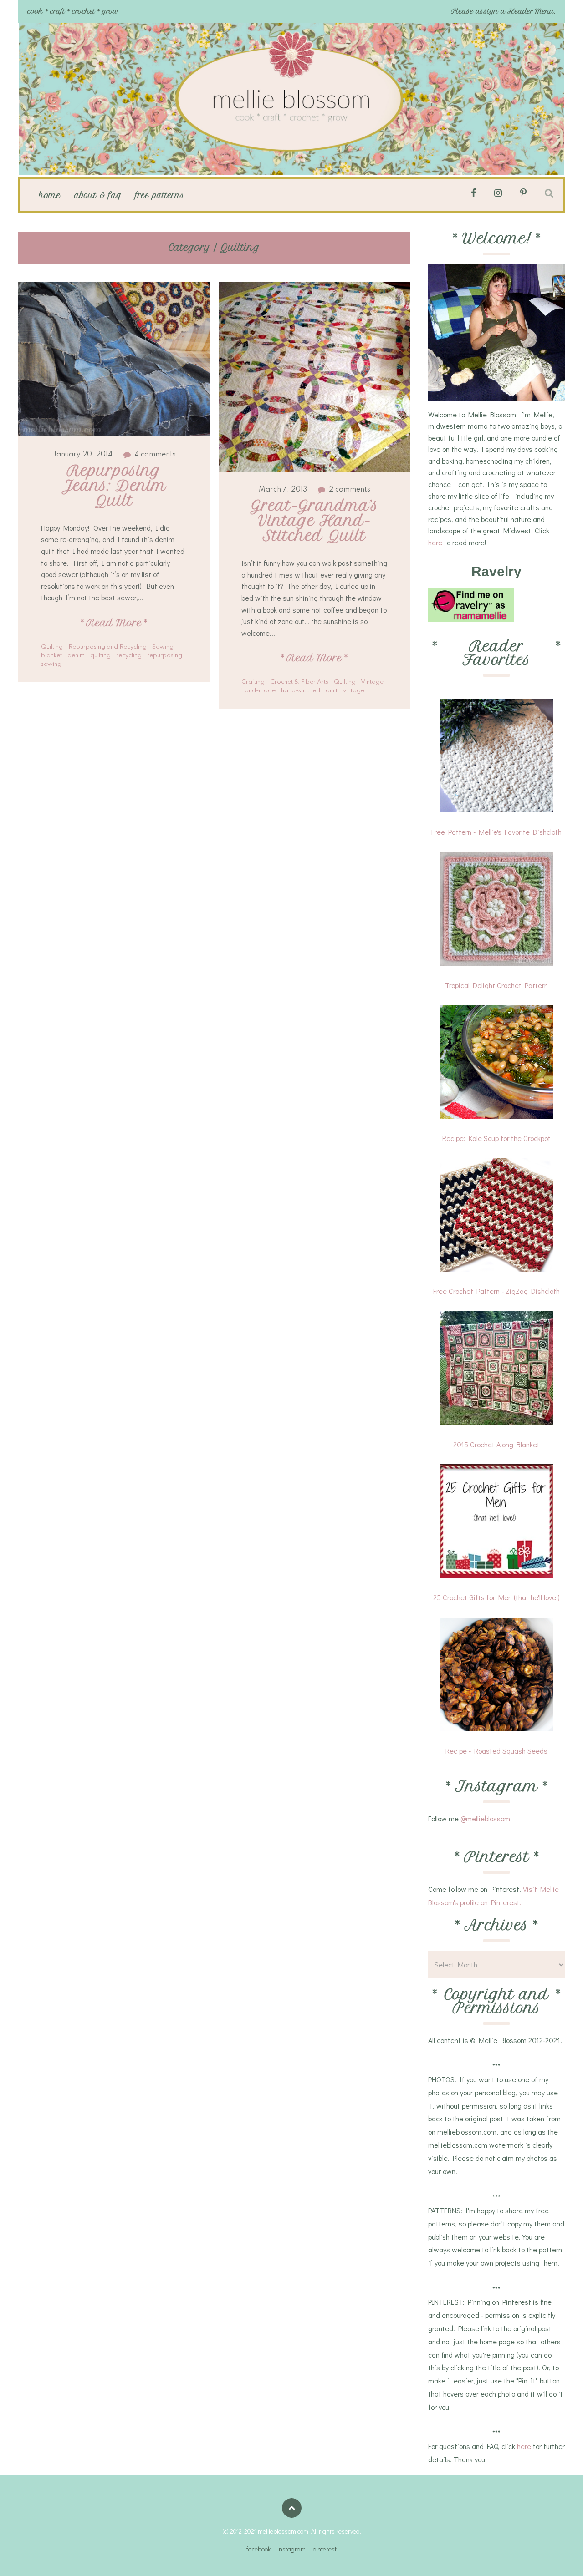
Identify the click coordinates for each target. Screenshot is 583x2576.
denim (76, 656)
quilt (332, 691)
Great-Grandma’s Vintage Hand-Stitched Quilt (317, 521)
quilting (100, 656)
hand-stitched (301, 691)
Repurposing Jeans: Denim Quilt (116, 486)
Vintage (372, 682)
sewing (51, 664)
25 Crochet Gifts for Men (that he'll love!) (496, 1597)
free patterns (160, 195)
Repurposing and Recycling (107, 647)
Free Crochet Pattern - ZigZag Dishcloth (496, 1291)
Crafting (253, 682)
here (435, 542)
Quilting (52, 647)
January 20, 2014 (82, 455)
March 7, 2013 (283, 490)
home (50, 195)
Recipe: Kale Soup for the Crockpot (496, 1138)
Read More (114, 623)
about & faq (98, 195)
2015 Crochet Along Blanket (496, 1444)
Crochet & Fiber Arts (299, 682)
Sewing (163, 647)
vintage (354, 691)
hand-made (258, 691)
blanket (51, 656)
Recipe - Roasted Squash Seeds (496, 1751)
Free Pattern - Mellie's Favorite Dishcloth (496, 832)
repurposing (165, 656)
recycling (129, 656)
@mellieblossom (485, 1818)
